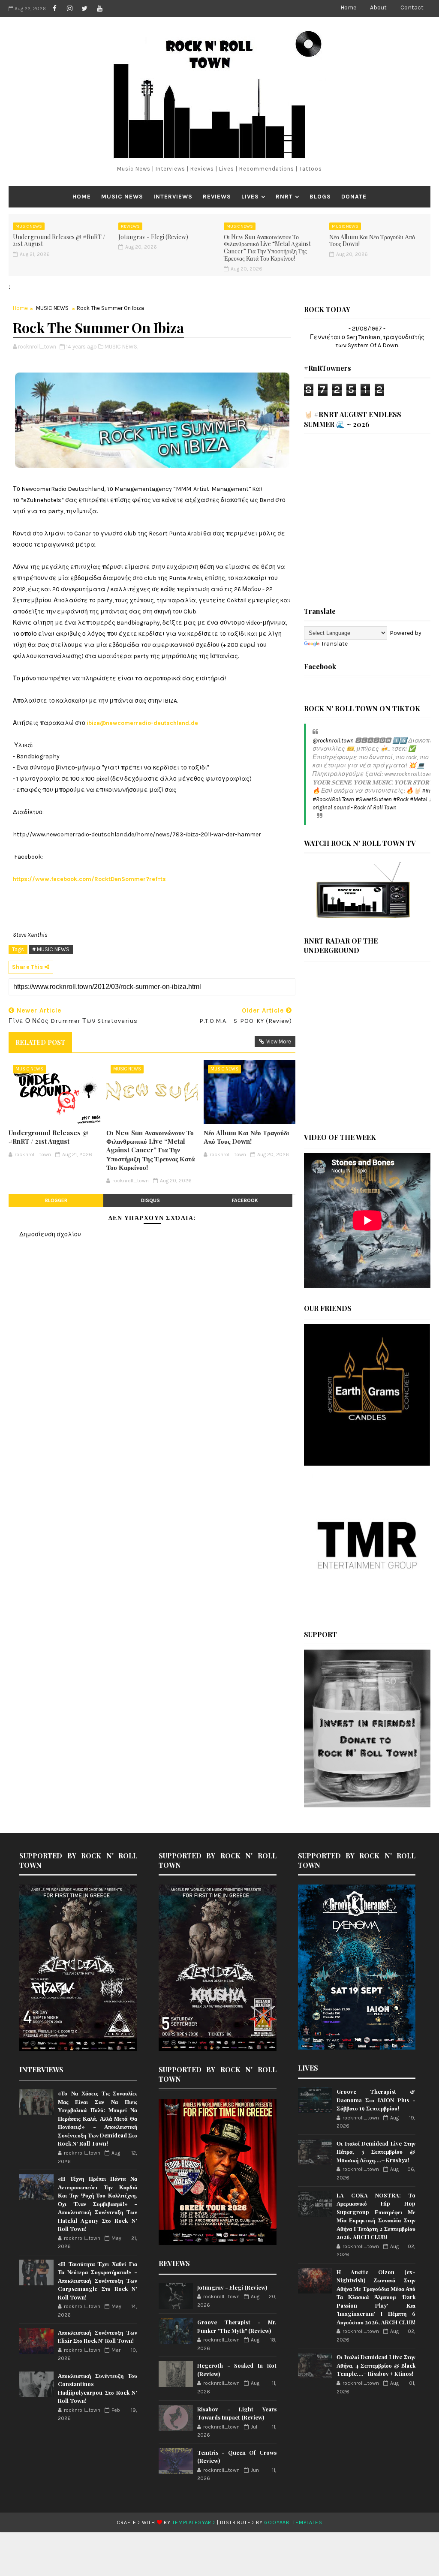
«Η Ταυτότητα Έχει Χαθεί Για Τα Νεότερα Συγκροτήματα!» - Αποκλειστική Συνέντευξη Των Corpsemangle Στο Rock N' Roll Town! (98, 2280)
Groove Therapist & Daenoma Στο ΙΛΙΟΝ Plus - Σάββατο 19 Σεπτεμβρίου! (376, 2100)
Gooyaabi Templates (293, 2522)
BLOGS (320, 197)
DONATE (354, 197)
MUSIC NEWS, (121, 347)
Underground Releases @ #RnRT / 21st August (59, 240)
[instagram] (69, 9)
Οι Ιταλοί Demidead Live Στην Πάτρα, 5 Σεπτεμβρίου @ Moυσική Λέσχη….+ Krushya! (376, 2152)
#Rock (401, 799)
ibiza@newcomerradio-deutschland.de (142, 723)
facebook (245, 1200)
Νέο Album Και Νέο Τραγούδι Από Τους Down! (372, 240)
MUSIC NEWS (122, 197)
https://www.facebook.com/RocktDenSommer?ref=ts (89, 879)
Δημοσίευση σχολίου (50, 1234)
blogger (56, 1200)
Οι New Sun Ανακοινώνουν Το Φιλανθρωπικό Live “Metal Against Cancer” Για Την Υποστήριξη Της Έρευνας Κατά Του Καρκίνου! (267, 248)
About (378, 8)
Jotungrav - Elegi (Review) (153, 237)
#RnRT (430, 791)
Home (348, 8)
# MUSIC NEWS (51, 949)
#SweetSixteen (374, 799)
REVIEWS (217, 197)
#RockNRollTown (333, 799)
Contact (412, 8)
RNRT (284, 197)
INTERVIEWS (173, 197)
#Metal (419, 799)
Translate (334, 644)
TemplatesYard (194, 2522)
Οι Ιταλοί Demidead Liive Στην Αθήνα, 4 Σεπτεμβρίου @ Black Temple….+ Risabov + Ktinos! (376, 2365)
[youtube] (99, 9)
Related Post (40, 1042)
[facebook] (54, 9)
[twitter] (84, 9)
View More (279, 1042)
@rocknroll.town (333, 741)
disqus (150, 1200)
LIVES (250, 197)
